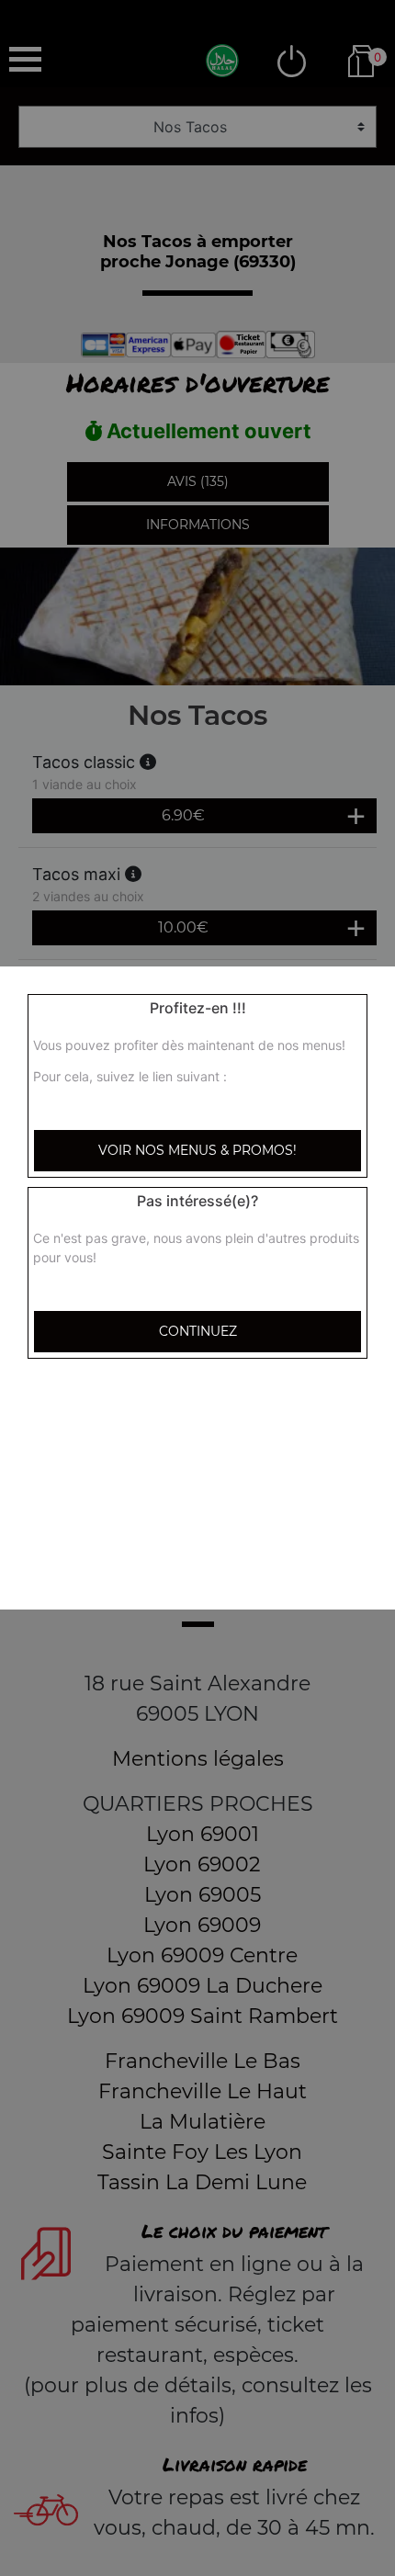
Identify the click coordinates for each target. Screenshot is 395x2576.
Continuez (198, 1331)
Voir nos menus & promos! (197, 1150)
